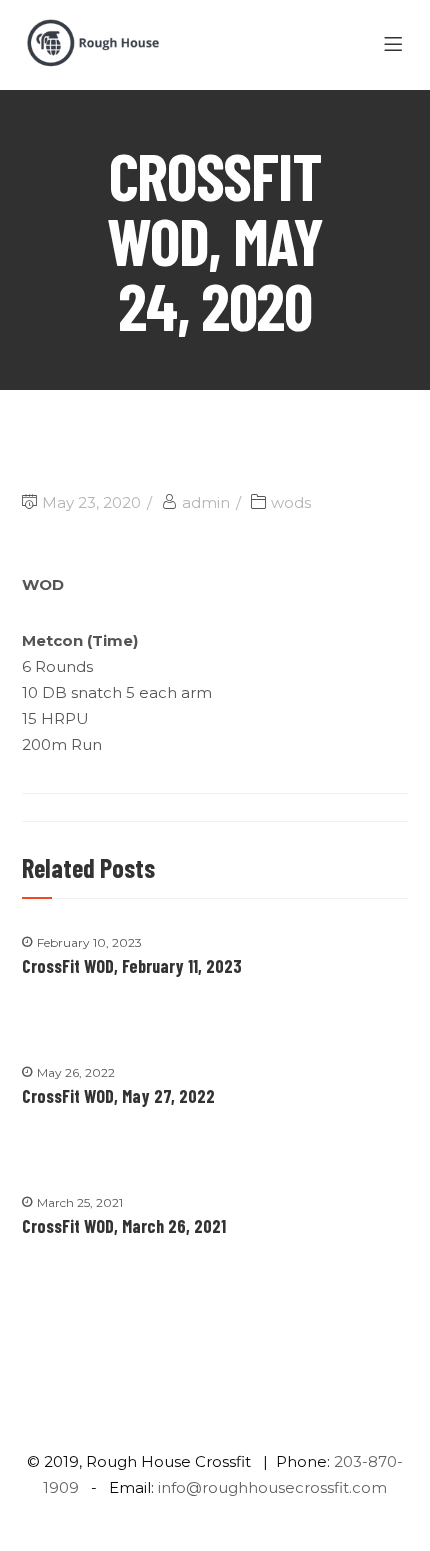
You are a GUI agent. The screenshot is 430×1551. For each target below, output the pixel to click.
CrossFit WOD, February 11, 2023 (132, 966)
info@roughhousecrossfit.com (272, 1487)
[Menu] (396, 45)
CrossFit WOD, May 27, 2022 (118, 1096)
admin (206, 502)
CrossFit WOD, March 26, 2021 (124, 1226)
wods (291, 502)
